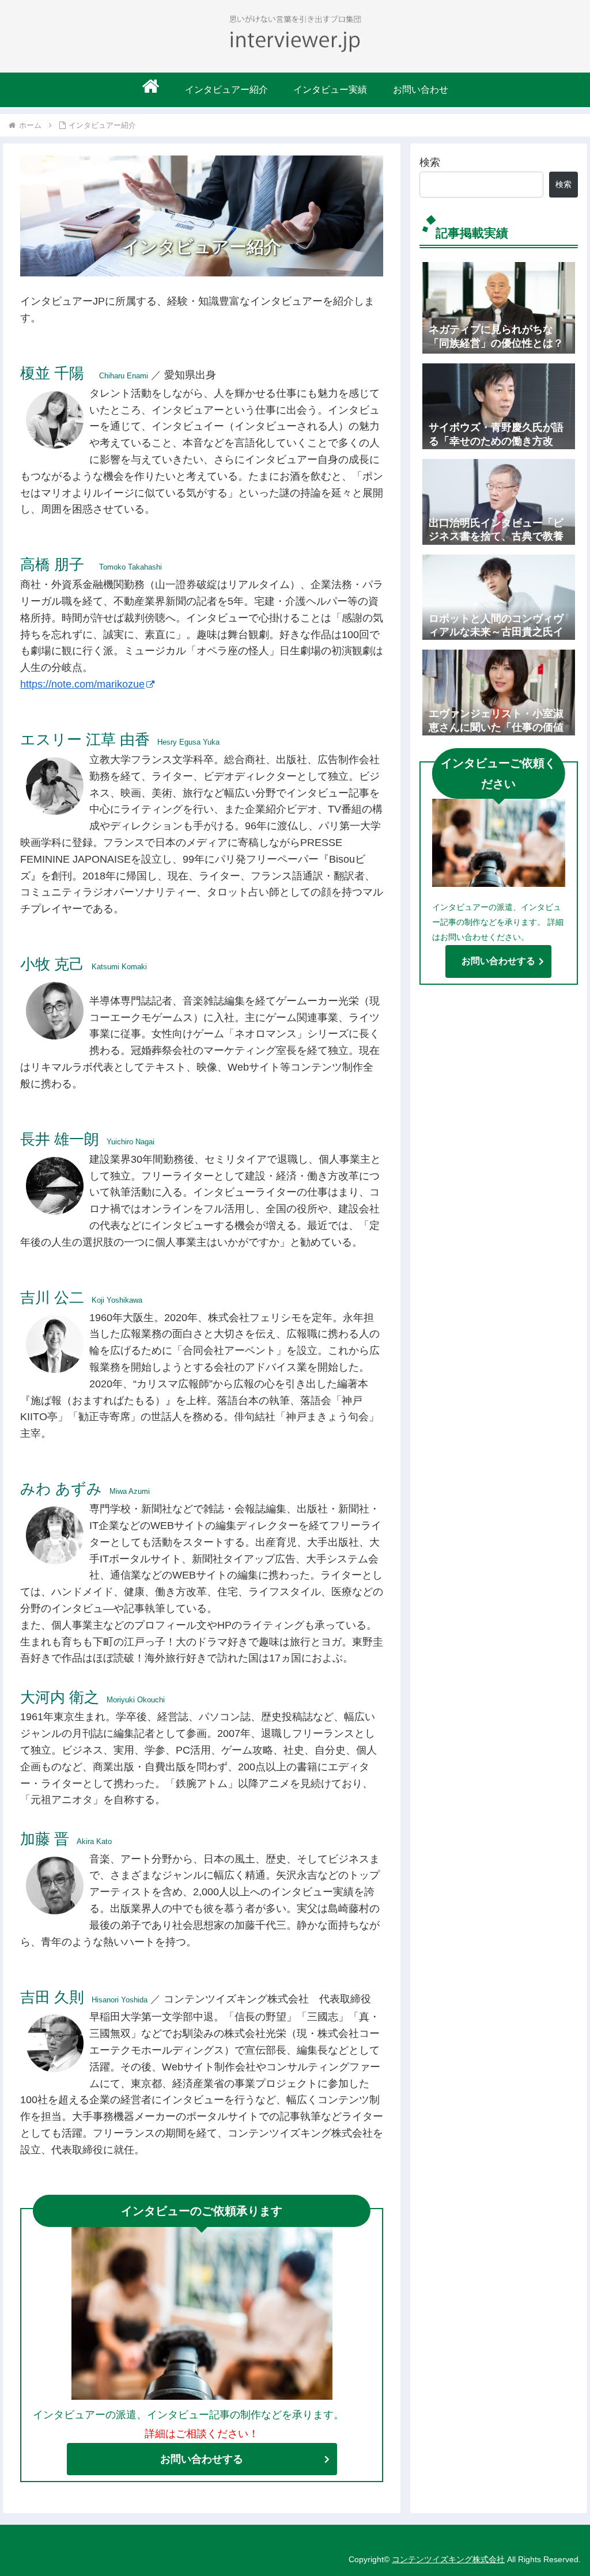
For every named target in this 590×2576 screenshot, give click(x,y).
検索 (430, 162)
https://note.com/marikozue (82, 684)
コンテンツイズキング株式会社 (448, 2559)
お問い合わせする (202, 2459)
